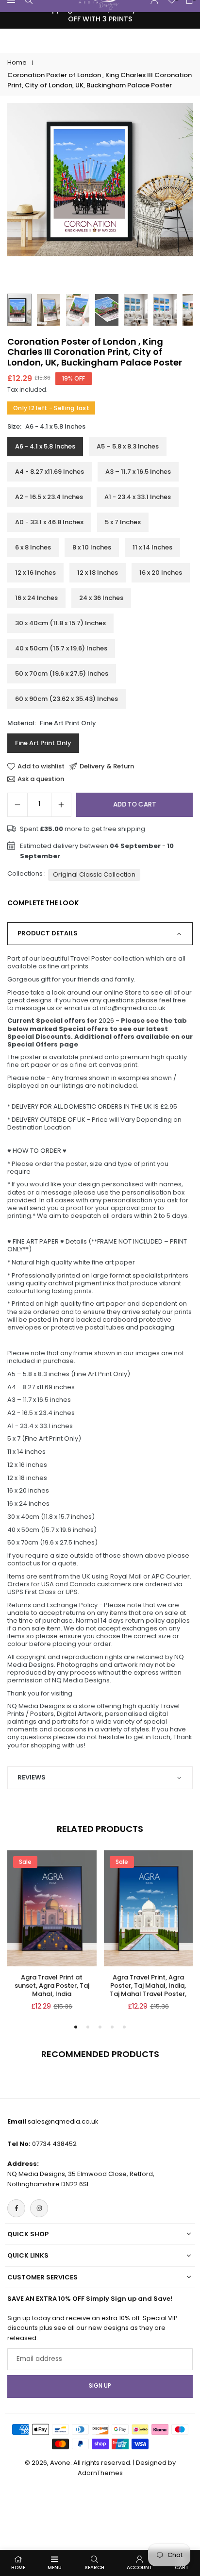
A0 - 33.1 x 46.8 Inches (49, 522)
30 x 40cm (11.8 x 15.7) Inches (60, 623)
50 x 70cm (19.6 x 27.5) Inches (62, 673)
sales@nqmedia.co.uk (63, 2121)
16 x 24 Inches (36, 598)
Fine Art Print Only (43, 743)
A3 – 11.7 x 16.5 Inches (138, 472)
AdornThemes (100, 2473)
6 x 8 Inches (33, 547)
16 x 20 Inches (161, 573)
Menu (55, 2568)
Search (94, 2568)
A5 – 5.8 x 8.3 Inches (128, 446)
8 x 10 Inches (92, 547)
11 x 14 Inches (152, 547)
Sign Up (100, 2386)
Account (140, 2568)
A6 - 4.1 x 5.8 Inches (45, 446)
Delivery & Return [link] (107, 766)
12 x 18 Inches (98, 573)
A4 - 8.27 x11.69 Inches (50, 472)
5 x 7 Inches (123, 522)
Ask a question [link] (41, 779)
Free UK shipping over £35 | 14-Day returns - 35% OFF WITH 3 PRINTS (100, 14)
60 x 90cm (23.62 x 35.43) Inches (67, 699)
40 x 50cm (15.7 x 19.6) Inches (61, 648)
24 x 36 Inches (101, 598)
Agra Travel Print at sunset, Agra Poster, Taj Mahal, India (52, 1986)
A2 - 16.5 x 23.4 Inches (49, 497)
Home (17, 62)
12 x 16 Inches (35, 573)
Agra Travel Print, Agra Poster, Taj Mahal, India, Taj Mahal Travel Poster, (148, 1986)
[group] (100, 180)
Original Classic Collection (94, 874)
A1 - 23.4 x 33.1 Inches (138, 497)
